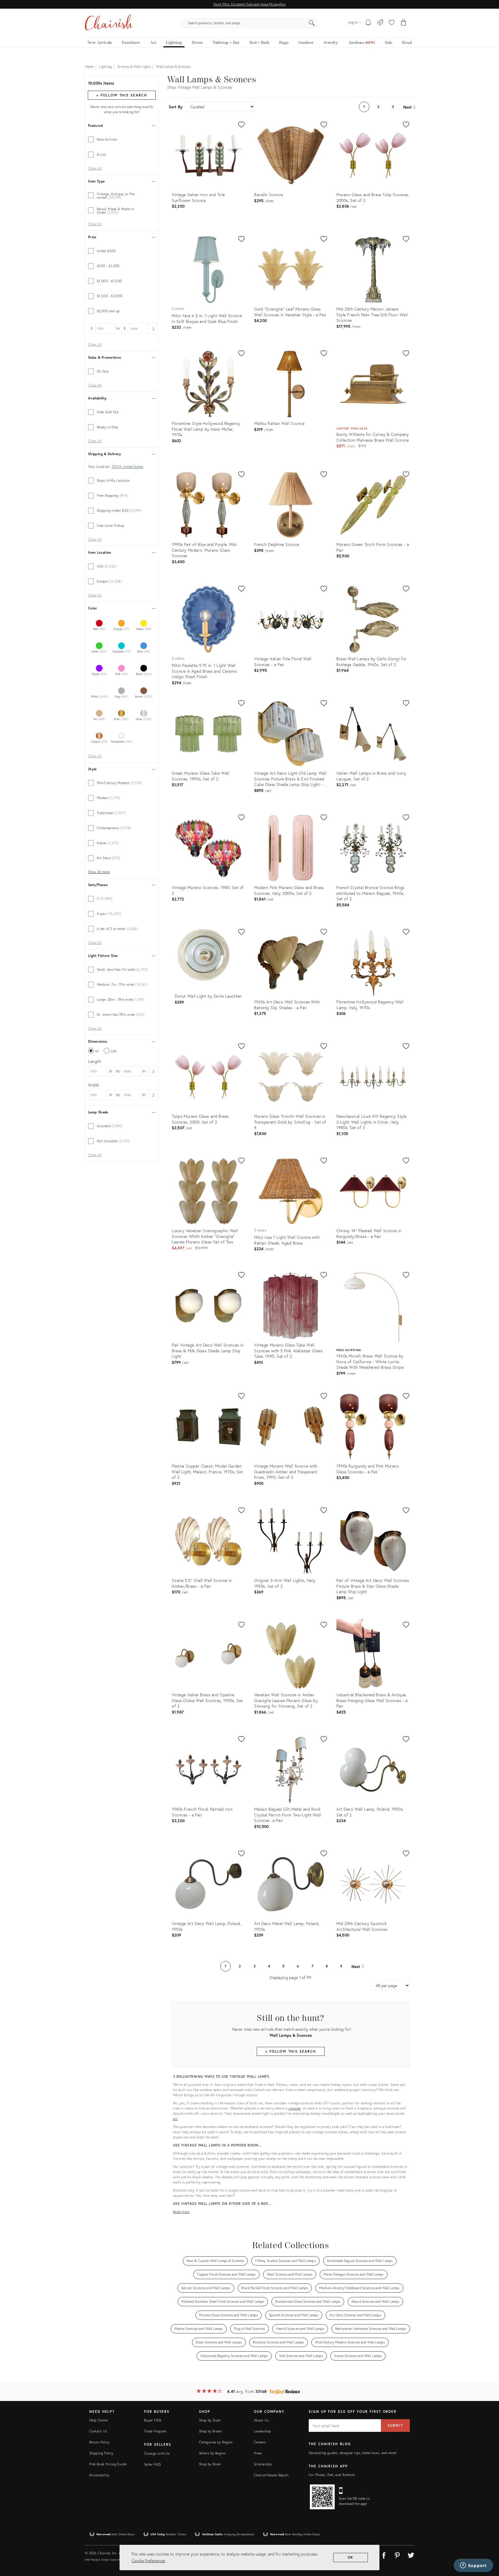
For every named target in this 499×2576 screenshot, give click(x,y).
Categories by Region (216, 2442)
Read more (181, 2212)
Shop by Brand (210, 2431)
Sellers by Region (212, 2453)
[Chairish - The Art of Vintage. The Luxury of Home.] (109, 23)
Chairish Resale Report (271, 2475)
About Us (261, 2420)
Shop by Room (210, 2464)
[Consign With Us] (380, 23)
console (295, 2108)
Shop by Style (210, 2420)
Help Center (99, 2420)
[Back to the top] (487, 2546)
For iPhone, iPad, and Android (332, 2475)
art (175, 2119)
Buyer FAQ (152, 2420)
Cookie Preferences (148, 2561)
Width (94, 1085)
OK (351, 2557)
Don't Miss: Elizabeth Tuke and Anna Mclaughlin (249, 4)
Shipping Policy (101, 2453)
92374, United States (127, 467)
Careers (260, 2442)
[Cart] (404, 23)
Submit (395, 2425)
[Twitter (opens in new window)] (411, 2554)
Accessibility (99, 2475)
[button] (392, 23)
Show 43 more (99, 872)
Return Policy (99, 2442)
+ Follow (122, 95)
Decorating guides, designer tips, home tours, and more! (353, 2453)
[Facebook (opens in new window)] (384, 2554)
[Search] (312, 23)
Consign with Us (157, 2453)
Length (95, 1061)
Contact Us (98, 2431)
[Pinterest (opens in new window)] (397, 2554)
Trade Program (155, 2431)
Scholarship (263, 2464)
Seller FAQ (152, 2464)
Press (258, 2453)
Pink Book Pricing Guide (108, 2464)
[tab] (122, 140)
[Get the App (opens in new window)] (322, 2497)
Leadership (262, 2431)
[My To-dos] (368, 23)
